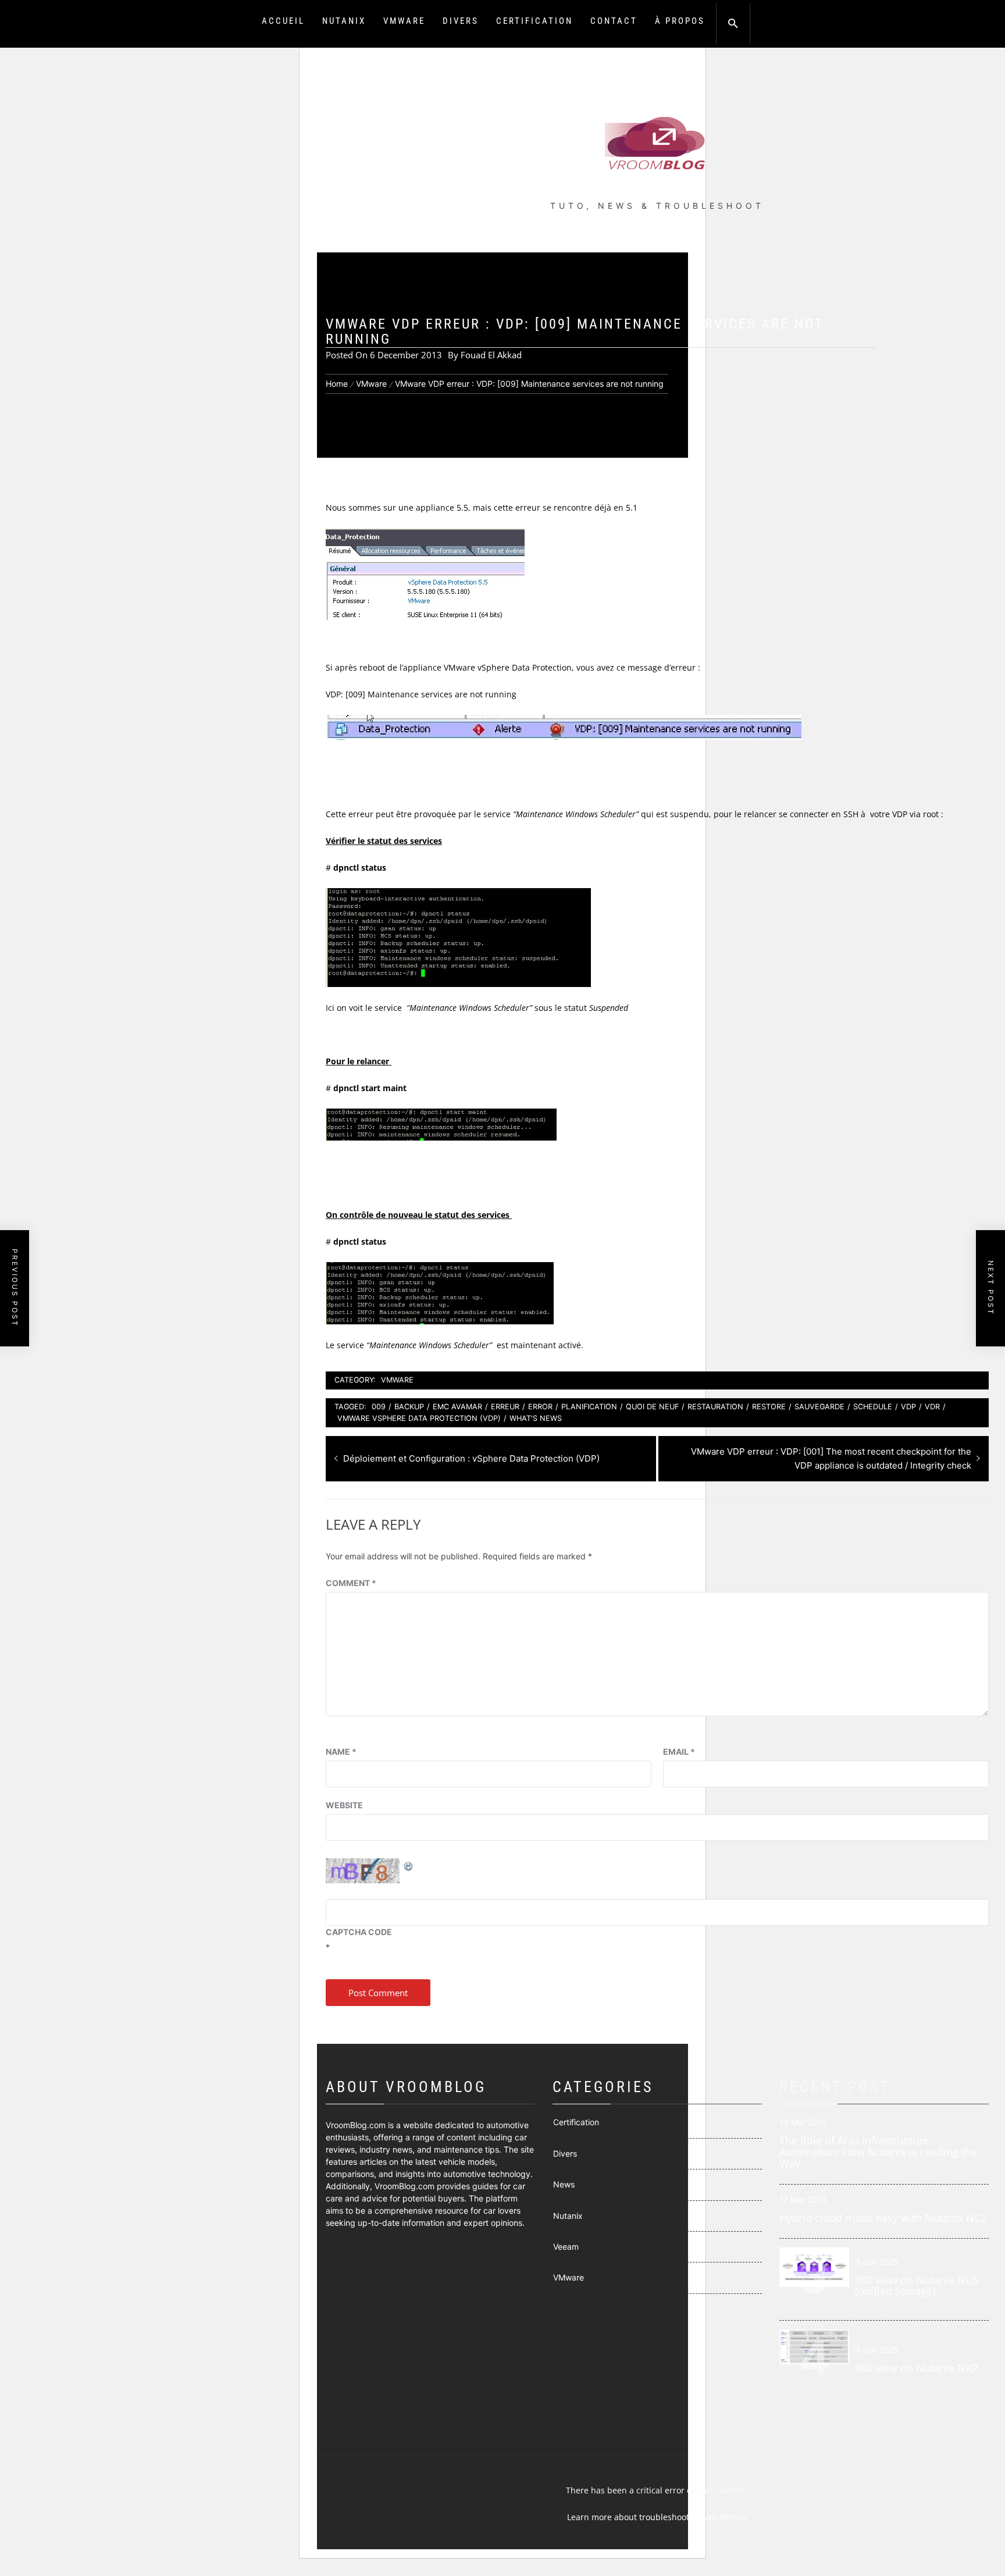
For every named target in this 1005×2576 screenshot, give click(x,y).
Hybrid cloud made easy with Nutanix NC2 (883, 2218)
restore (769, 1407)
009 (379, 1407)
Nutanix (344, 21)
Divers (461, 21)
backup (409, 1407)
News (564, 2184)
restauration (715, 1407)
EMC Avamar (457, 1407)
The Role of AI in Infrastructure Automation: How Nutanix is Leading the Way (878, 2152)
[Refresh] (409, 1865)
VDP (908, 1407)
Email (679, 1752)
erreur (505, 1407)
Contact (614, 21)
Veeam (566, 2247)
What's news (536, 1418)
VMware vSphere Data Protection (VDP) (419, 1418)
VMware (404, 21)
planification (589, 1407)
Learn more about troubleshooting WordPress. (657, 2517)
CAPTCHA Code (359, 1932)
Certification (534, 21)
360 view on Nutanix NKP (917, 2368)
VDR (932, 1407)
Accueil (283, 21)
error (540, 1407)
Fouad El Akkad (491, 355)
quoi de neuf (652, 1407)
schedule (873, 1407)
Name (341, 1752)
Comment (351, 1583)
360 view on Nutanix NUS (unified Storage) (917, 2286)
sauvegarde (819, 1407)
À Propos (680, 21)
